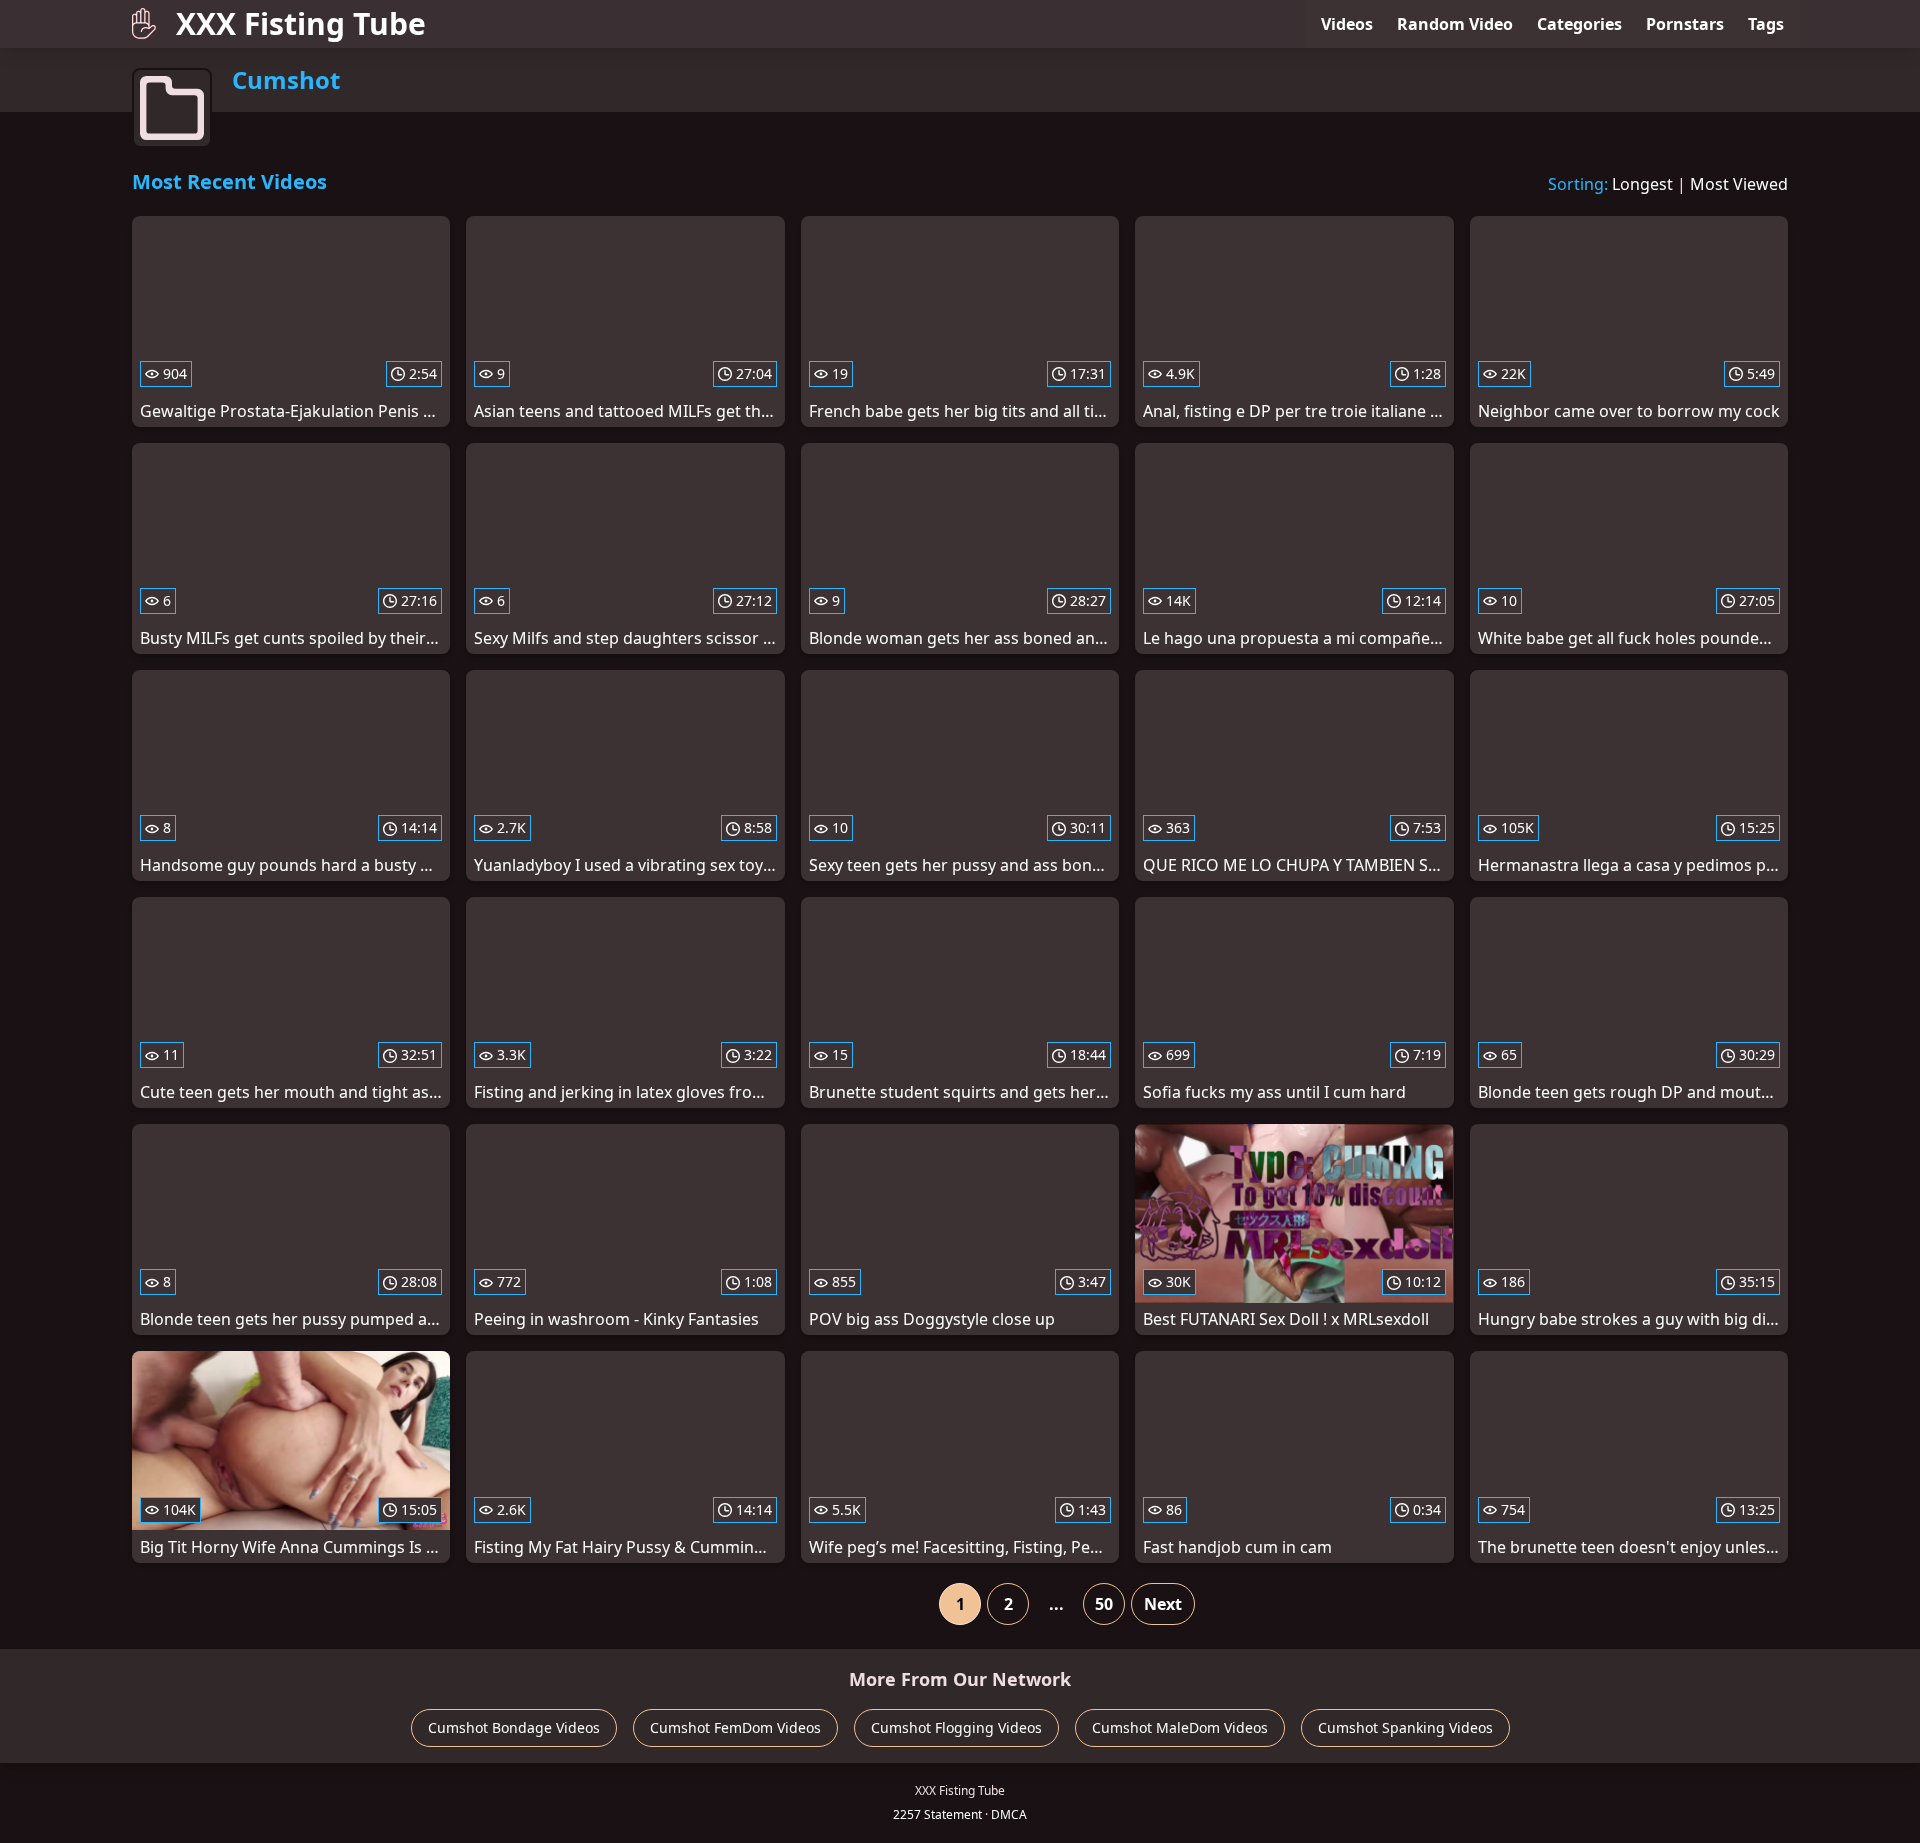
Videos (1347, 24)
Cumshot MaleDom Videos (1180, 1727)
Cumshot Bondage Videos (514, 1727)
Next (1163, 1604)
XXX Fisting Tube (301, 23)
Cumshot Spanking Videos (1405, 1727)
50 (1104, 1604)
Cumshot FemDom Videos (735, 1727)
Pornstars (1685, 24)
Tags (1766, 24)
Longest (1642, 184)
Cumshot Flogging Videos (956, 1727)
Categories (1579, 24)
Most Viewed (1739, 184)
